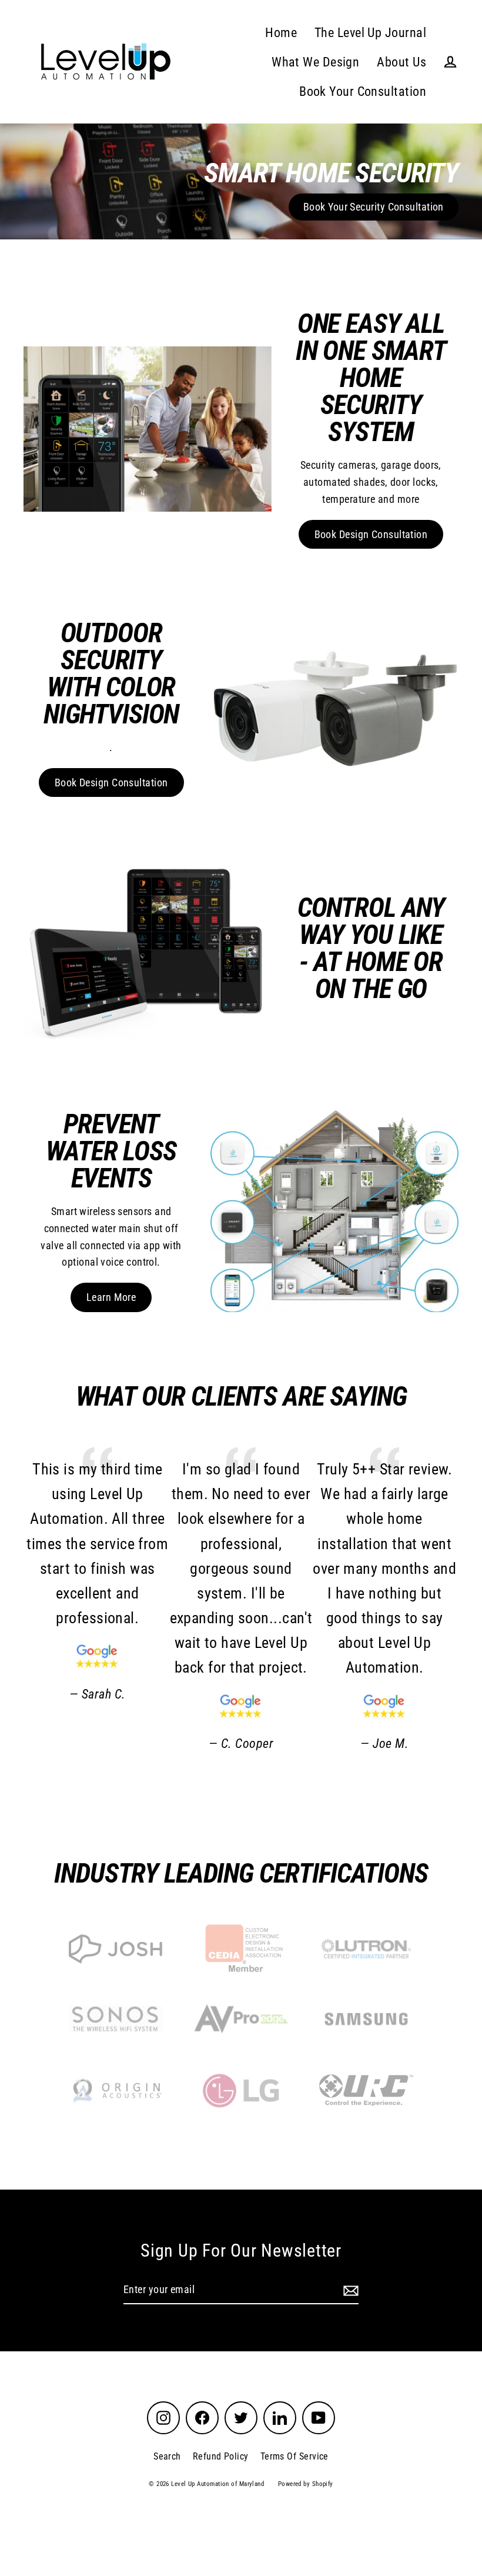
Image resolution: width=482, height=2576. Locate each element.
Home (281, 33)
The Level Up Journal (370, 33)
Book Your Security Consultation (374, 207)
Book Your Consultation (363, 91)
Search (167, 2456)
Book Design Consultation (371, 534)
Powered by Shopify (306, 2484)
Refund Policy (221, 2456)
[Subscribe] (349, 2290)
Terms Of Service (294, 2456)
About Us (401, 62)
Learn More (111, 1297)
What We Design (315, 62)
